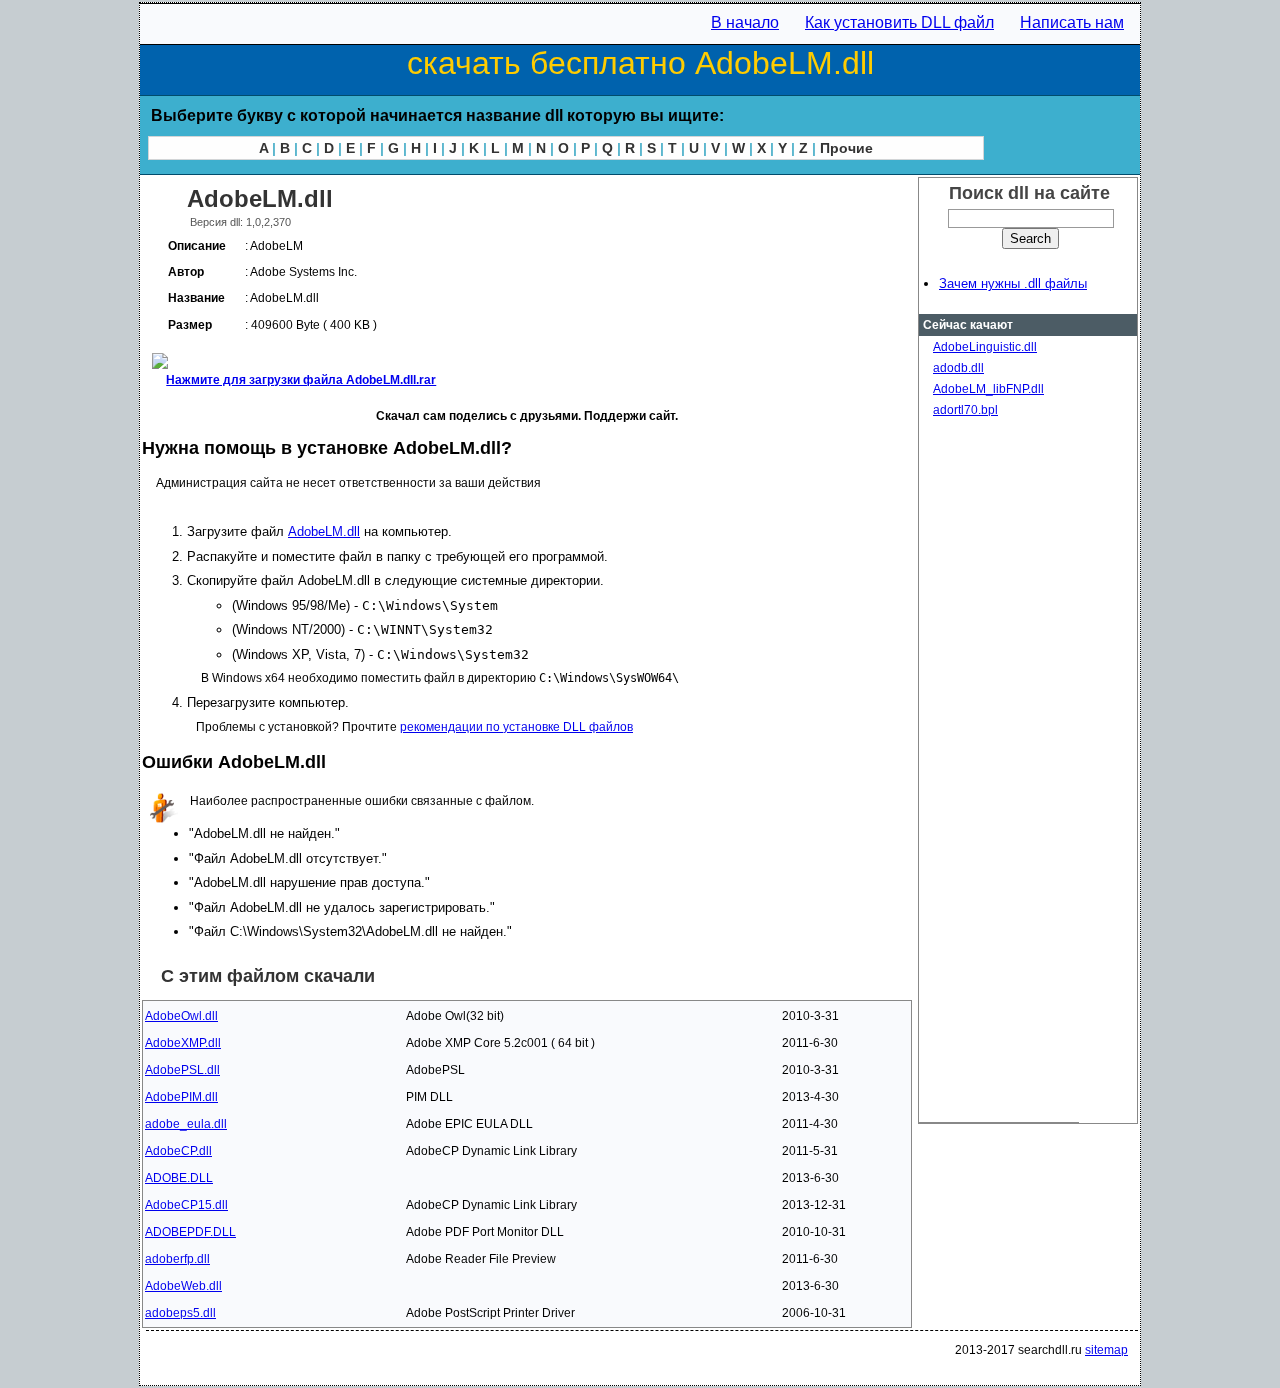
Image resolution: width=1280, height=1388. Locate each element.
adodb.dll (958, 368)
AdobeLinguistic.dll (985, 347)
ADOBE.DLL (179, 1178)
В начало (745, 22)
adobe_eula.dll (186, 1124)
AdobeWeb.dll (183, 1286)
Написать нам (1072, 22)
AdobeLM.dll (324, 531)
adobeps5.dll (180, 1313)
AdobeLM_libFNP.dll (988, 389)
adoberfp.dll (177, 1259)
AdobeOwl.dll (181, 1016)
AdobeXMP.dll (183, 1043)
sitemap (1106, 1350)
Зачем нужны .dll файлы (1013, 283)
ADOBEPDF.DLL (190, 1232)
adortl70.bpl (965, 410)
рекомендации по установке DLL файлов (516, 727)
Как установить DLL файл (899, 22)
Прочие (846, 148)
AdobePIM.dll (181, 1097)
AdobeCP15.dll (186, 1205)
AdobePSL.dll (182, 1070)
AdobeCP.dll (178, 1151)
